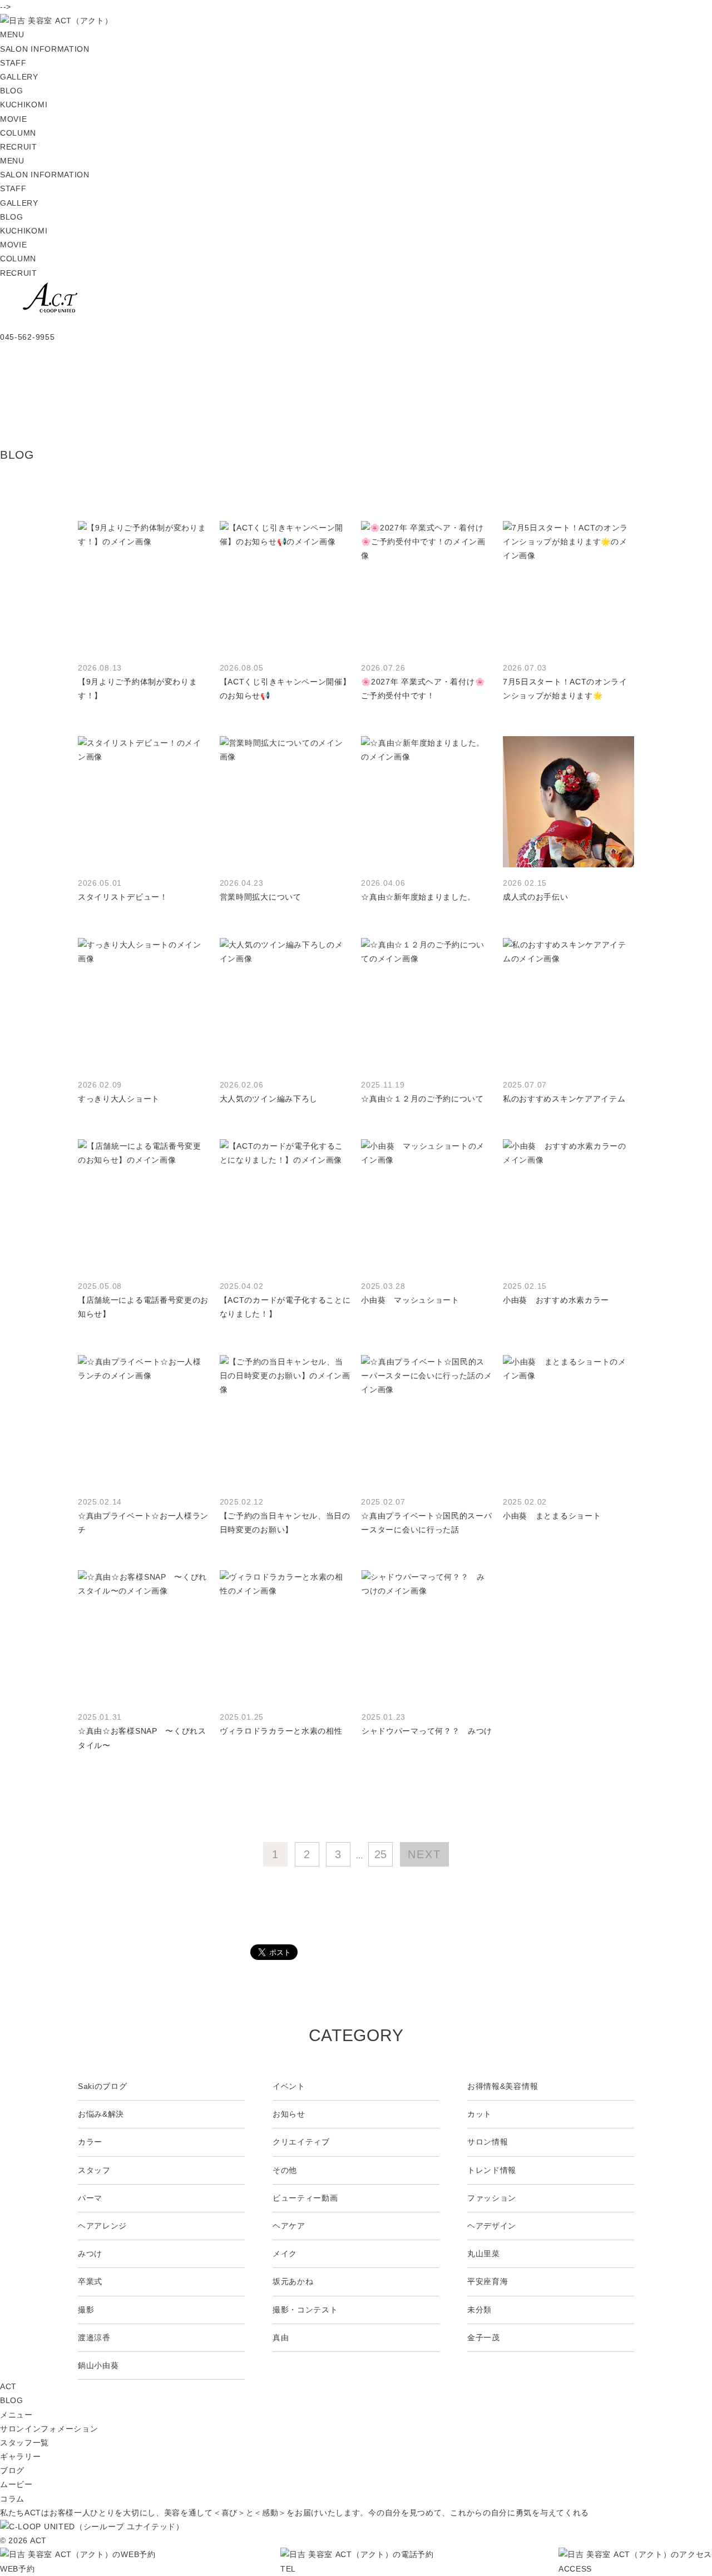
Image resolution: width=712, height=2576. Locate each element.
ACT (8, 2386)
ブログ (12, 2470)
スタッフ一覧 (24, 2443)
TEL (288, 2568)
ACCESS (575, 2568)
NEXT (424, 1854)
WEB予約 (18, 2568)
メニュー (16, 2415)
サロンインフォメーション (49, 2429)
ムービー (16, 2484)
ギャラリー (21, 2456)
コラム (12, 2499)
